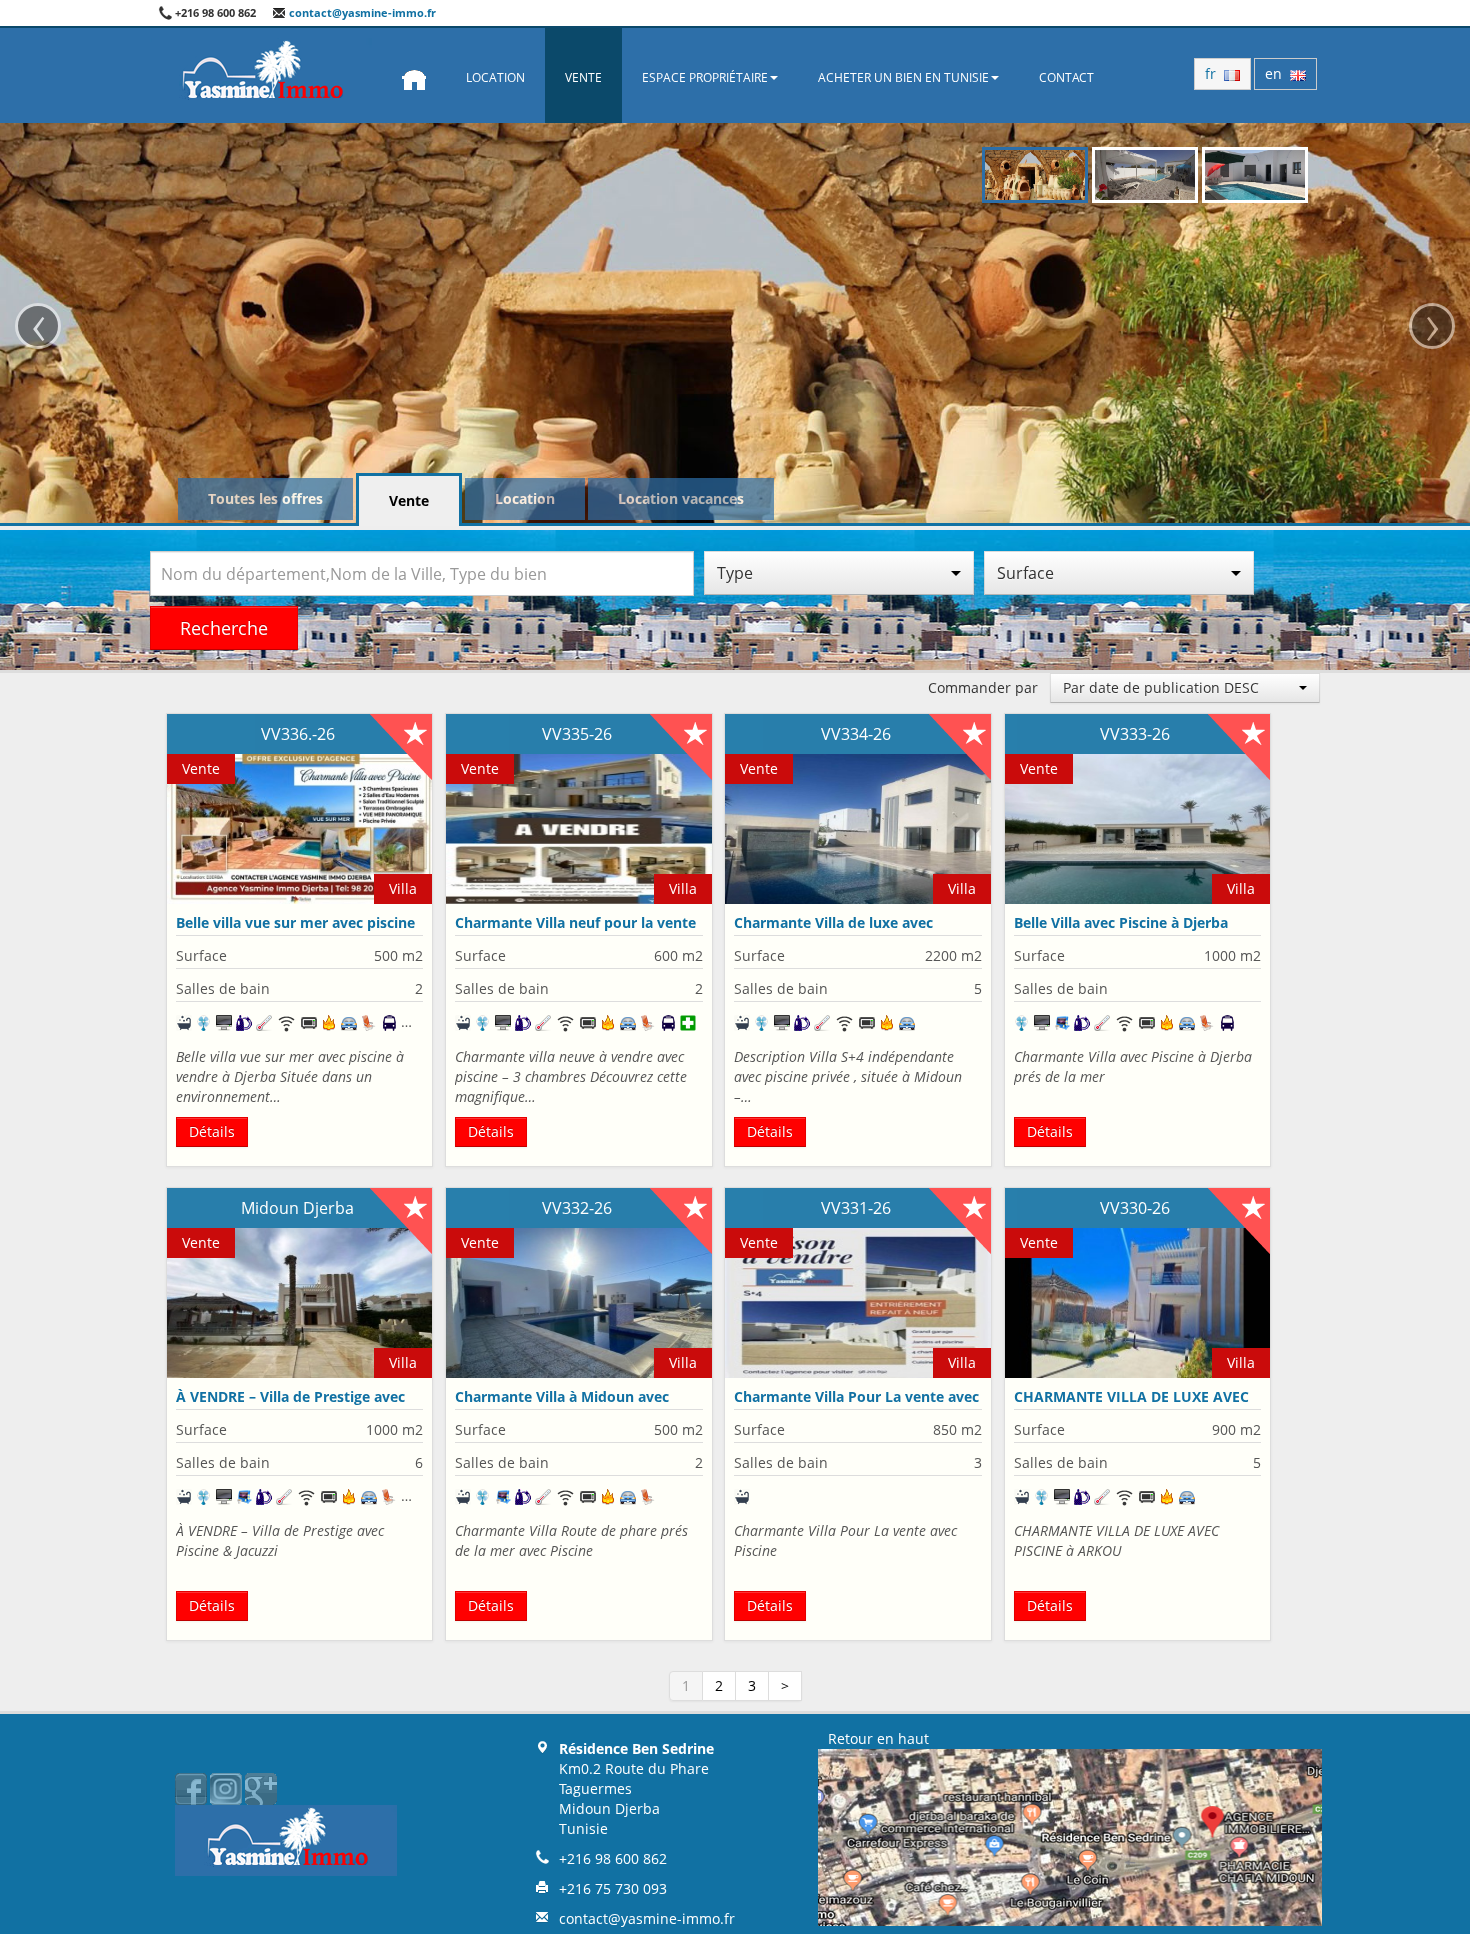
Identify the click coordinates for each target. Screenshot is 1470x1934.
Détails (212, 1131)
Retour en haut (878, 1738)
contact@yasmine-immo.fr (361, 12)
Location (495, 77)
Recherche (224, 628)
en (1277, 73)
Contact (1066, 77)
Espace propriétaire (705, 77)
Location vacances (681, 498)
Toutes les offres (265, 498)
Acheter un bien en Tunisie (903, 77)
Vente (583, 77)
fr (1214, 73)
